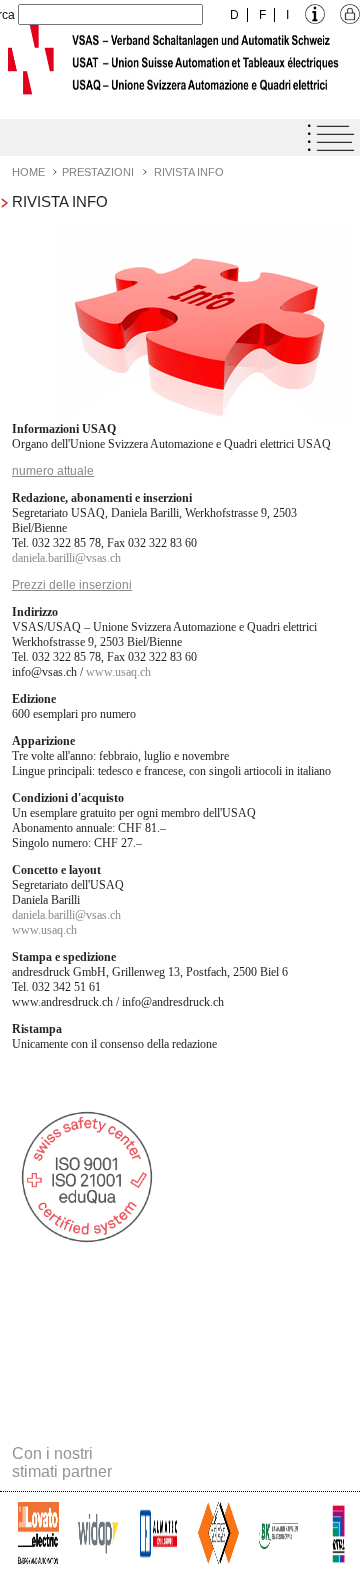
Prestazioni (98, 172)
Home (28, 172)
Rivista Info (189, 172)
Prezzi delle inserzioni (72, 585)
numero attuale (53, 471)
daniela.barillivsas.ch (66, 558)
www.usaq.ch (118, 672)
